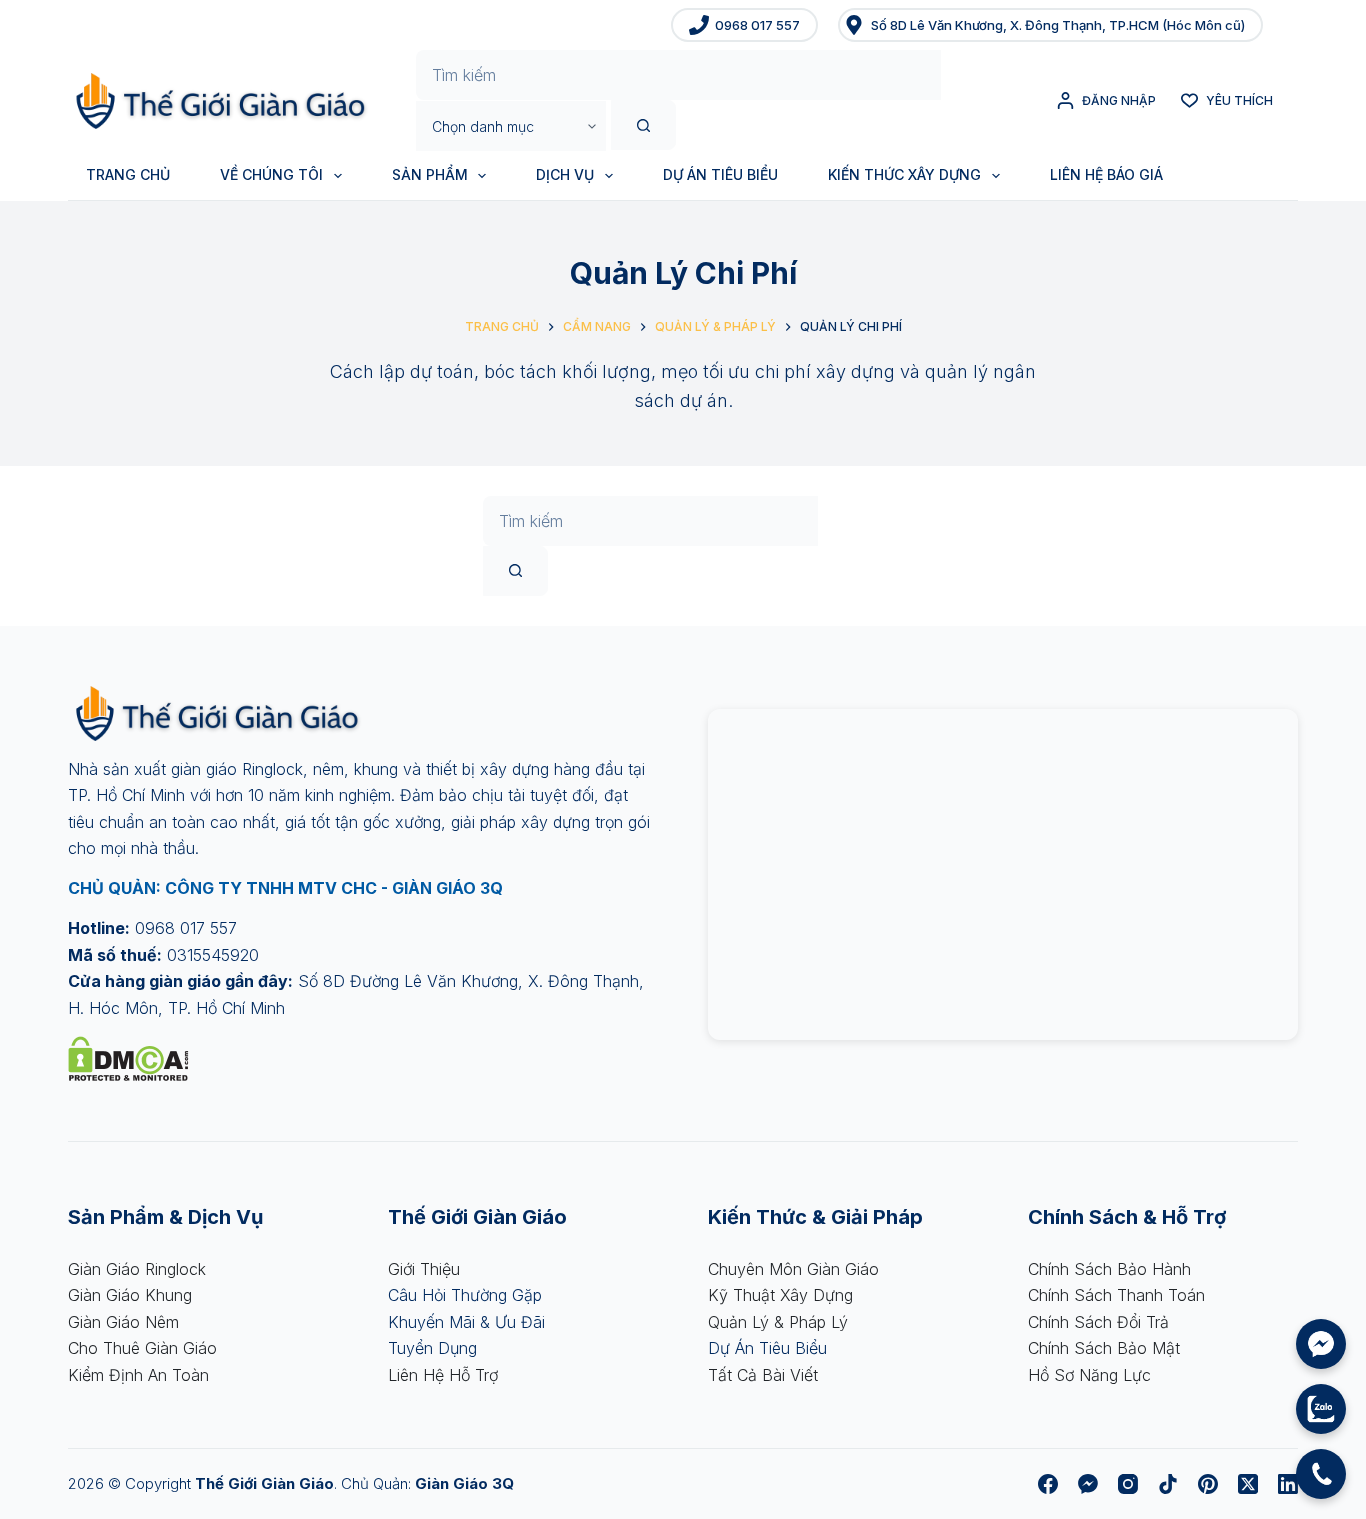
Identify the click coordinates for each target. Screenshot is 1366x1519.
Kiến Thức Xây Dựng (904, 174)
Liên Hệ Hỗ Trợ (443, 1375)
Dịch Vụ (565, 174)
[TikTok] (1168, 1484)
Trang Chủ (128, 174)
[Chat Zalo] (1321, 1409)
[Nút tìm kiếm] (643, 125)
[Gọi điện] (1321, 1474)
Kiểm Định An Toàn (138, 1375)
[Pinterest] (1208, 1484)
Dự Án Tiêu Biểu (720, 174)
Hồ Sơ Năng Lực (1089, 1375)
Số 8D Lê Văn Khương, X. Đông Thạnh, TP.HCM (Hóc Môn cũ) (1058, 25)
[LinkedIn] (1288, 1484)
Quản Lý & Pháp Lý (778, 1322)
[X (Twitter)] (1248, 1484)
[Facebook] (1048, 1484)
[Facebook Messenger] (1088, 1484)
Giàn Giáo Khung (130, 1295)
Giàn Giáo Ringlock (137, 1269)
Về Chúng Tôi (271, 174)
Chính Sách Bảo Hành (1109, 1269)
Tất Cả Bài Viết (763, 1375)
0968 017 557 (757, 25)
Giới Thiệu (424, 1269)
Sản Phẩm (430, 174)
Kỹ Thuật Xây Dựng (780, 1295)
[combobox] (678, 75)
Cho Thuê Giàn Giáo (142, 1348)
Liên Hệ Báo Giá (1106, 174)
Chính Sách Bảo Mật (1104, 1348)
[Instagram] (1128, 1484)
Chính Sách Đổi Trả (1098, 1322)
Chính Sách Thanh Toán (1116, 1295)
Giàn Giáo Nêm (123, 1322)
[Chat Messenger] (1321, 1344)
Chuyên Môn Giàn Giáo (793, 1269)
